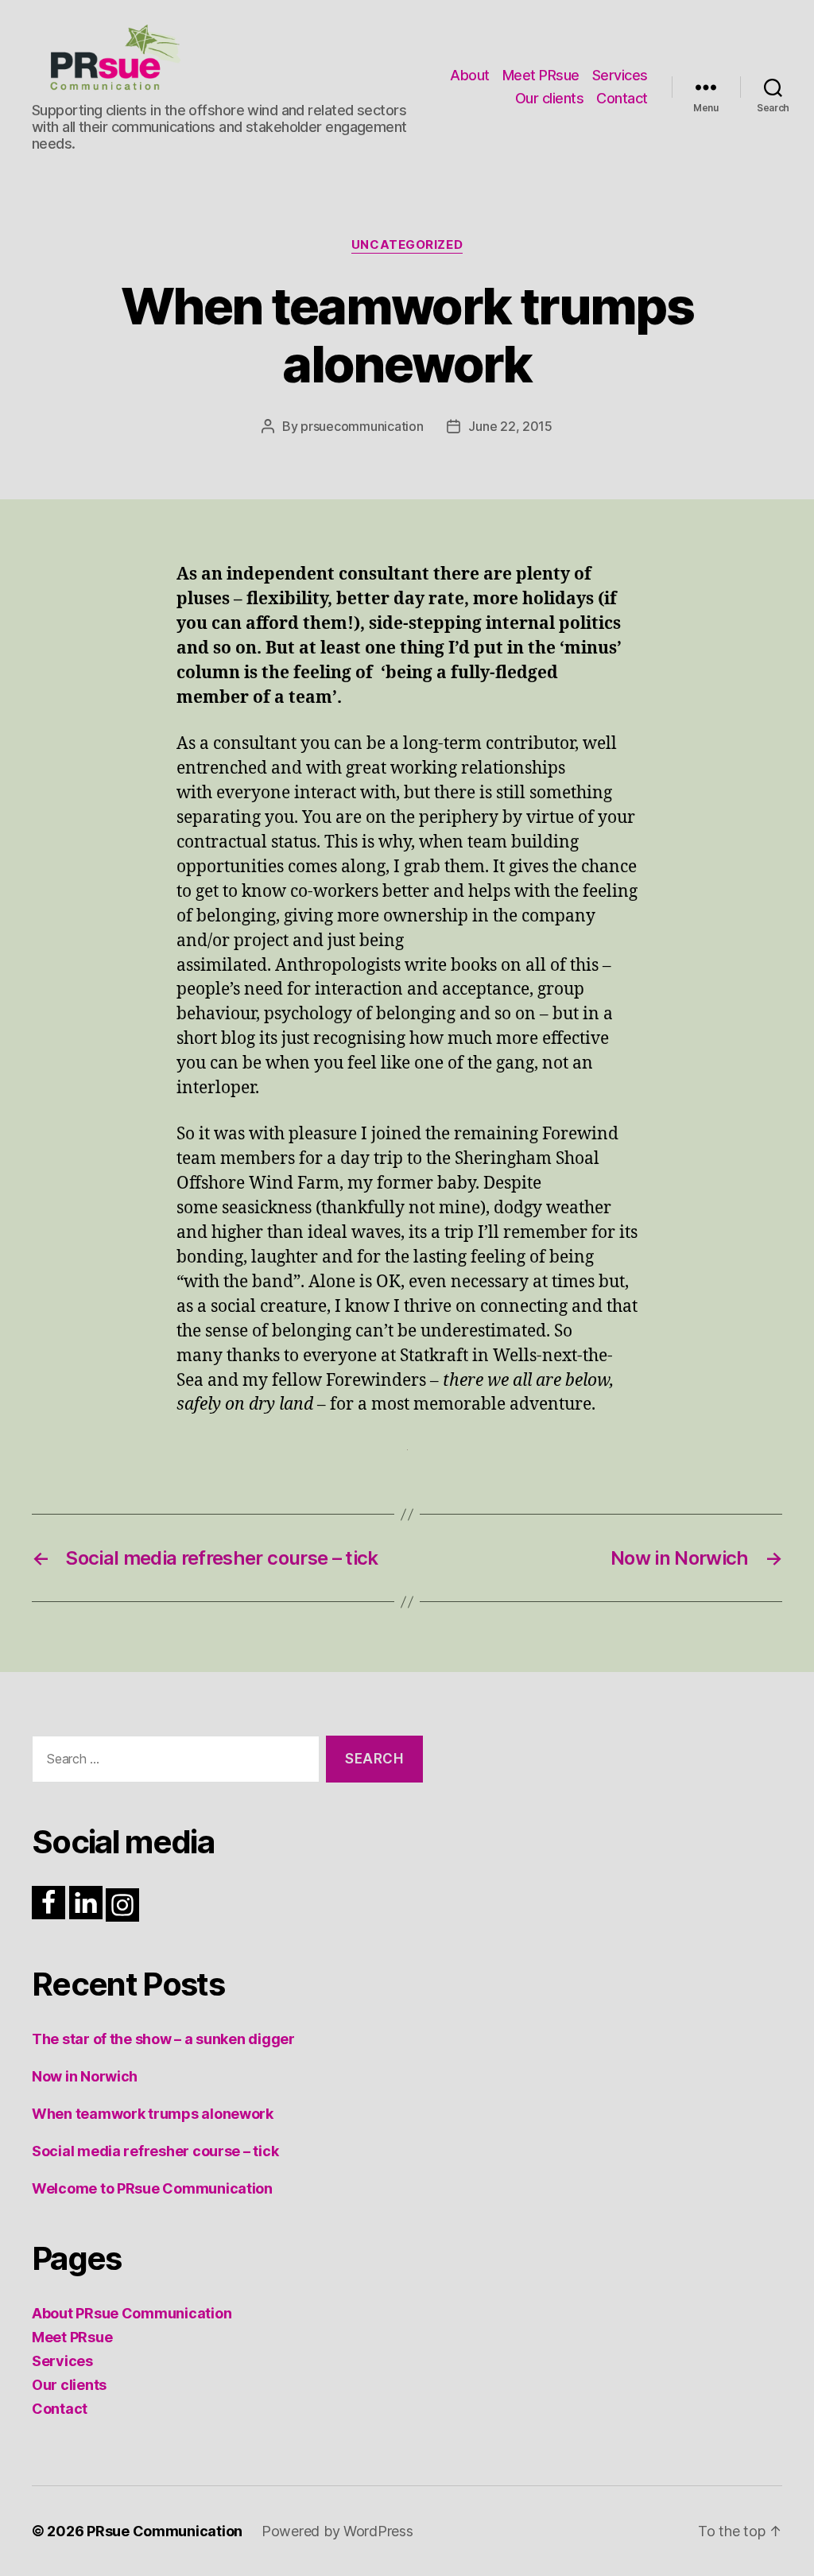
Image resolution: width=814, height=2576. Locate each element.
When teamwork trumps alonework (153, 2114)
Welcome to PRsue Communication (152, 2188)
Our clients (550, 98)
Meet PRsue (541, 75)
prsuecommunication (362, 426)
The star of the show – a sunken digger (163, 2039)
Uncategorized (407, 245)
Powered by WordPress (337, 2531)
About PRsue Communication (132, 2313)
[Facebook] (48, 1903)
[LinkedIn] (86, 1903)
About (470, 75)
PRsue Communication (165, 2531)
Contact (622, 98)
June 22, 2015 (510, 426)
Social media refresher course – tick (155, 2151)
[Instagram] (122, 1905)
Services (620, 75)
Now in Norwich (85, 2076)
